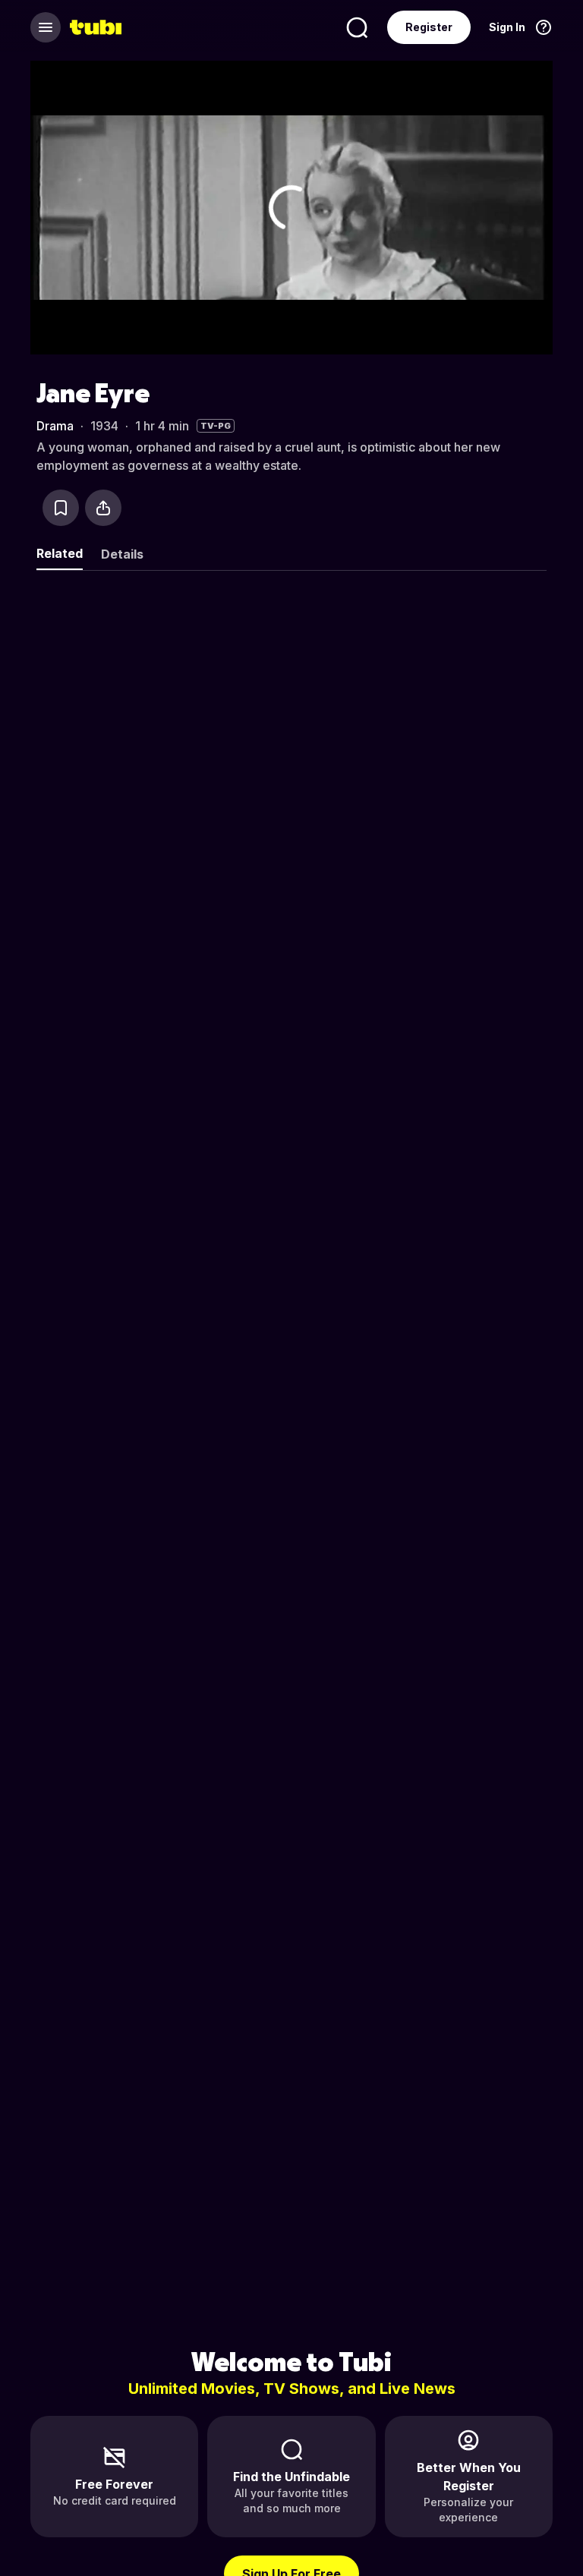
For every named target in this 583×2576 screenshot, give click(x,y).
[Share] (103, 508)
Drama (55, 426)
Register (429, 27)
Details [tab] (122, 554)
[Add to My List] (61, 508)
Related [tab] (60, 553)
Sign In (507, 27)
